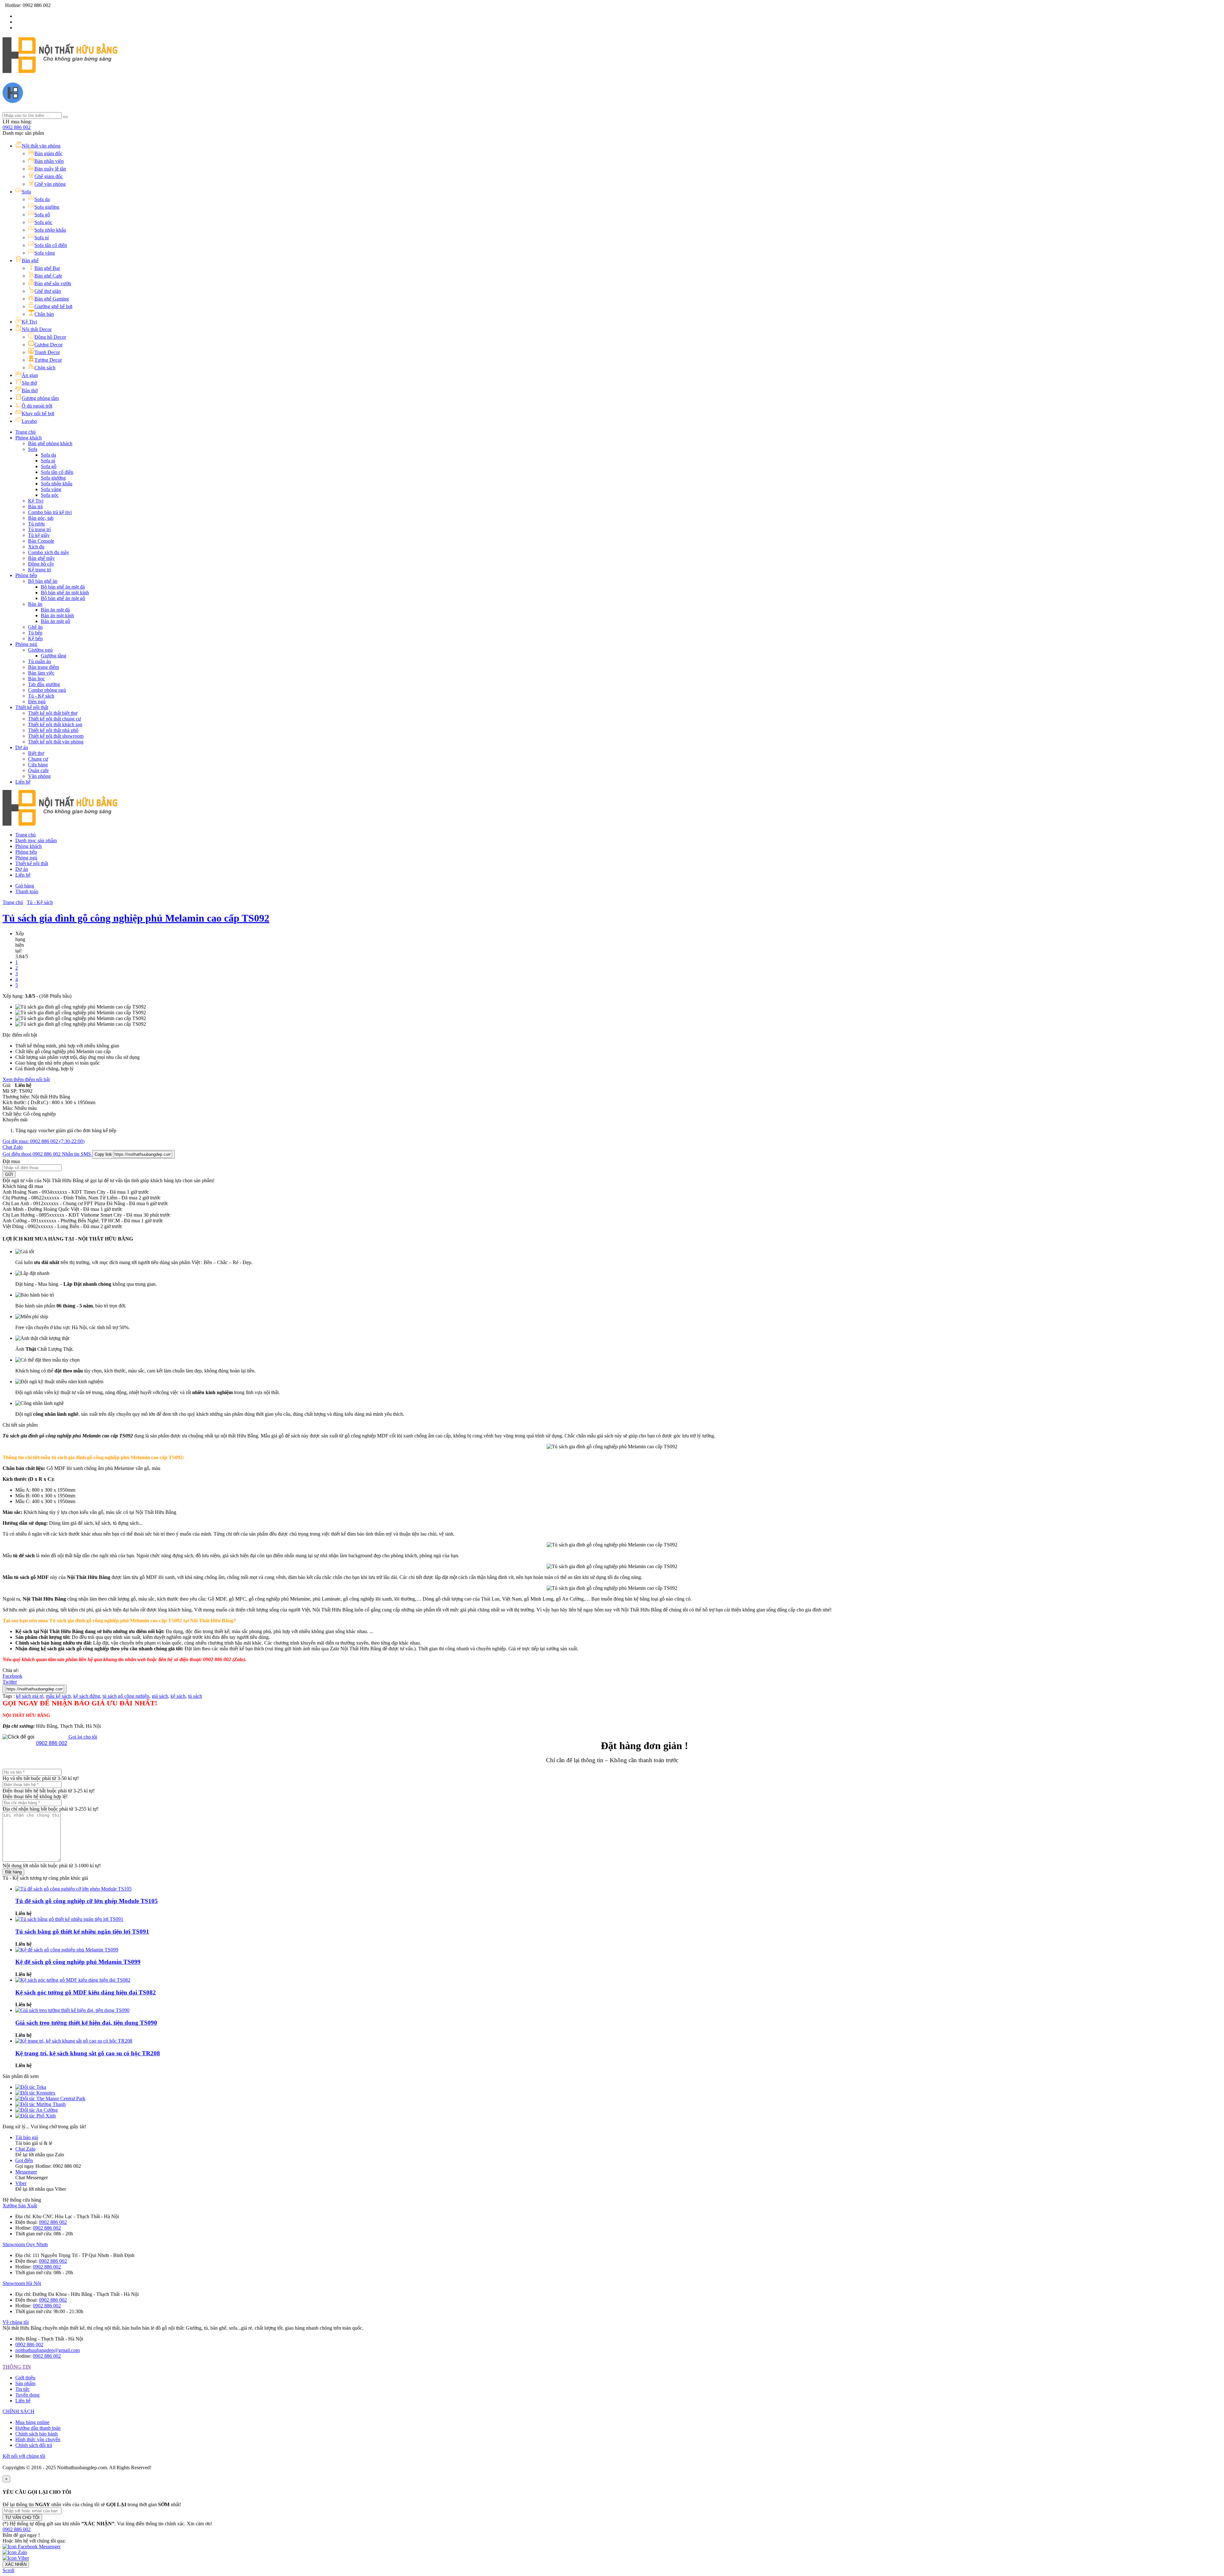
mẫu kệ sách (58, 1696)
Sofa (33, 449)
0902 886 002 (17, 127)
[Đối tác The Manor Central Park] (50, 2098)
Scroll (8, 2570)
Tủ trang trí (39, 529)
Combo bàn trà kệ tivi (50, 512)
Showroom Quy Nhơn (25, 2244)
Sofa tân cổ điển (57, 472)
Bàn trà (35, 507)
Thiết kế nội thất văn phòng (56, 742)
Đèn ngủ (37, 702)
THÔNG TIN (17, 2367)
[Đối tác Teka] (31, 2087)
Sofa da (48, 455)
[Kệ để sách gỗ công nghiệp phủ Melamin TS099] (67, 1950)
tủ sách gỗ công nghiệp (126, 1696)
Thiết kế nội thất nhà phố (53, 730)
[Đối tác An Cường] (36, 2110)
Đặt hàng (13, 1872)
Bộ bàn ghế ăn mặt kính (65, 593)
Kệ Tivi (36, 501)
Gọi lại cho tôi (82, 1737)
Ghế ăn (35, 627)
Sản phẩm (25, 2383)
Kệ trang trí (40, 570)
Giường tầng (54, 656)
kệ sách (178, 1696)
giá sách (160, 1696)
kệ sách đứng (87, 1696)
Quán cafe (38, 770)
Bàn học (36, 679)
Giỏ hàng (25, 886)
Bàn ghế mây (41, 558)
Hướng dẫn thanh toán (38, 2428)
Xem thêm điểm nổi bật (26, 1079)
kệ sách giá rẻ (30, 1696)
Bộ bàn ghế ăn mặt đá (63, 587)
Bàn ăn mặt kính (57, 615)
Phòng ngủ (26, 644)
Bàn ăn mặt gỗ (55, 621)
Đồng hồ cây (41, 564)
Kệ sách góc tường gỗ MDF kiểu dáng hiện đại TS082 (86, 1992)
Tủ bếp (35, 633)
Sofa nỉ (48, 461)
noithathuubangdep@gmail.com (47, 2350)
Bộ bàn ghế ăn (43, 581)
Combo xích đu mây (49, 552)
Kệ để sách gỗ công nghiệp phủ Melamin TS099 (78, 1962)
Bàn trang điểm (44, 667)
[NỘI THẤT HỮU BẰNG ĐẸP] (60, 69)
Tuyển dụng (27, 2395)
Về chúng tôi (16, 2322)
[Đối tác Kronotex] (35, 2093)
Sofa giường (53, 478)
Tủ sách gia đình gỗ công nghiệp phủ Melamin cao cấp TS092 (136, 918)
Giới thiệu (25, 2378)
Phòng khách (29, 438)
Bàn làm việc (41, 673)
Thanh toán (27, 891)
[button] (17, 2529)
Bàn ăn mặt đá (55, 610)
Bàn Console (41, 541)
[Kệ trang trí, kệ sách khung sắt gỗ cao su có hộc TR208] (74, 2041)
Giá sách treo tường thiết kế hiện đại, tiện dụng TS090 (86, 2023)
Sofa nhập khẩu (57, 484)
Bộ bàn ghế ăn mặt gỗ (63, 598)
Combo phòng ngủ (47, 690)
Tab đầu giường (44, 684)
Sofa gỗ (49, 466)
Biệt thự (36, 753)
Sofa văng (51, 489)
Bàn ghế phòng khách (50, 443)
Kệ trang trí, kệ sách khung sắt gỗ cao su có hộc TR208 (88, 2053)
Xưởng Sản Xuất (20, 2206)
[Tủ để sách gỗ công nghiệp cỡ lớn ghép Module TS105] (73, 1889)
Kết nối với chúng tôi (24, 2456)
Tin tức (22, 2389)
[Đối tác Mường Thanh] (40, 2104)
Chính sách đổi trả (34, 2445)
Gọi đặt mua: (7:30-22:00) (44, 1141)
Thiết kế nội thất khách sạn (55, 724)
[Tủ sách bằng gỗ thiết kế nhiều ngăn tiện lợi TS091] (69, 1919)
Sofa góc (50, 495)
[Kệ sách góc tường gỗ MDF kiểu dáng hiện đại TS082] (73, 1980)
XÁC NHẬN (16, 2564)
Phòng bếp (26, 575)
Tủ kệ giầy (39, 535)
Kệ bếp (35, 638)
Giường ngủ (40, 650)
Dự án (22, 747)
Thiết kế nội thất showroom (56, 736)
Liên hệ (23, 782)
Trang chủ (25, 432)
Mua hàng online (32, 2422)
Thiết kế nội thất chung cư (55, 719)
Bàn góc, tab (41, 518)
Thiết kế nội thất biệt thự (53, 713)
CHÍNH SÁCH (18, 2411)
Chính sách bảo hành (36, 2434)
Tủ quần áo (40, 661)
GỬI (9, 1174)
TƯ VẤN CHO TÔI (22, 2518)
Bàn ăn (35, 604)
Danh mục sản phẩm (36, 840)
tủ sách (195, 1696)
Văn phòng (39, 776)
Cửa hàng (38, 765)
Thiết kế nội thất (32, 707)
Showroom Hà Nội (22, 2283)
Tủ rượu (36, 524)
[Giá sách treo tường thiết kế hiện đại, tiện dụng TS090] (72, 2010)
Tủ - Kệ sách (41, 696)
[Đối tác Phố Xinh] (36, 2116)
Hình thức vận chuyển (38, 2439)
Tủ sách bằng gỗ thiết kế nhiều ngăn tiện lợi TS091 (82, 1932)
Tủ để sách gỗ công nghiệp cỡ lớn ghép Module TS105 (87, 1901)
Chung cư (38, 759)
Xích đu (36, 547)
